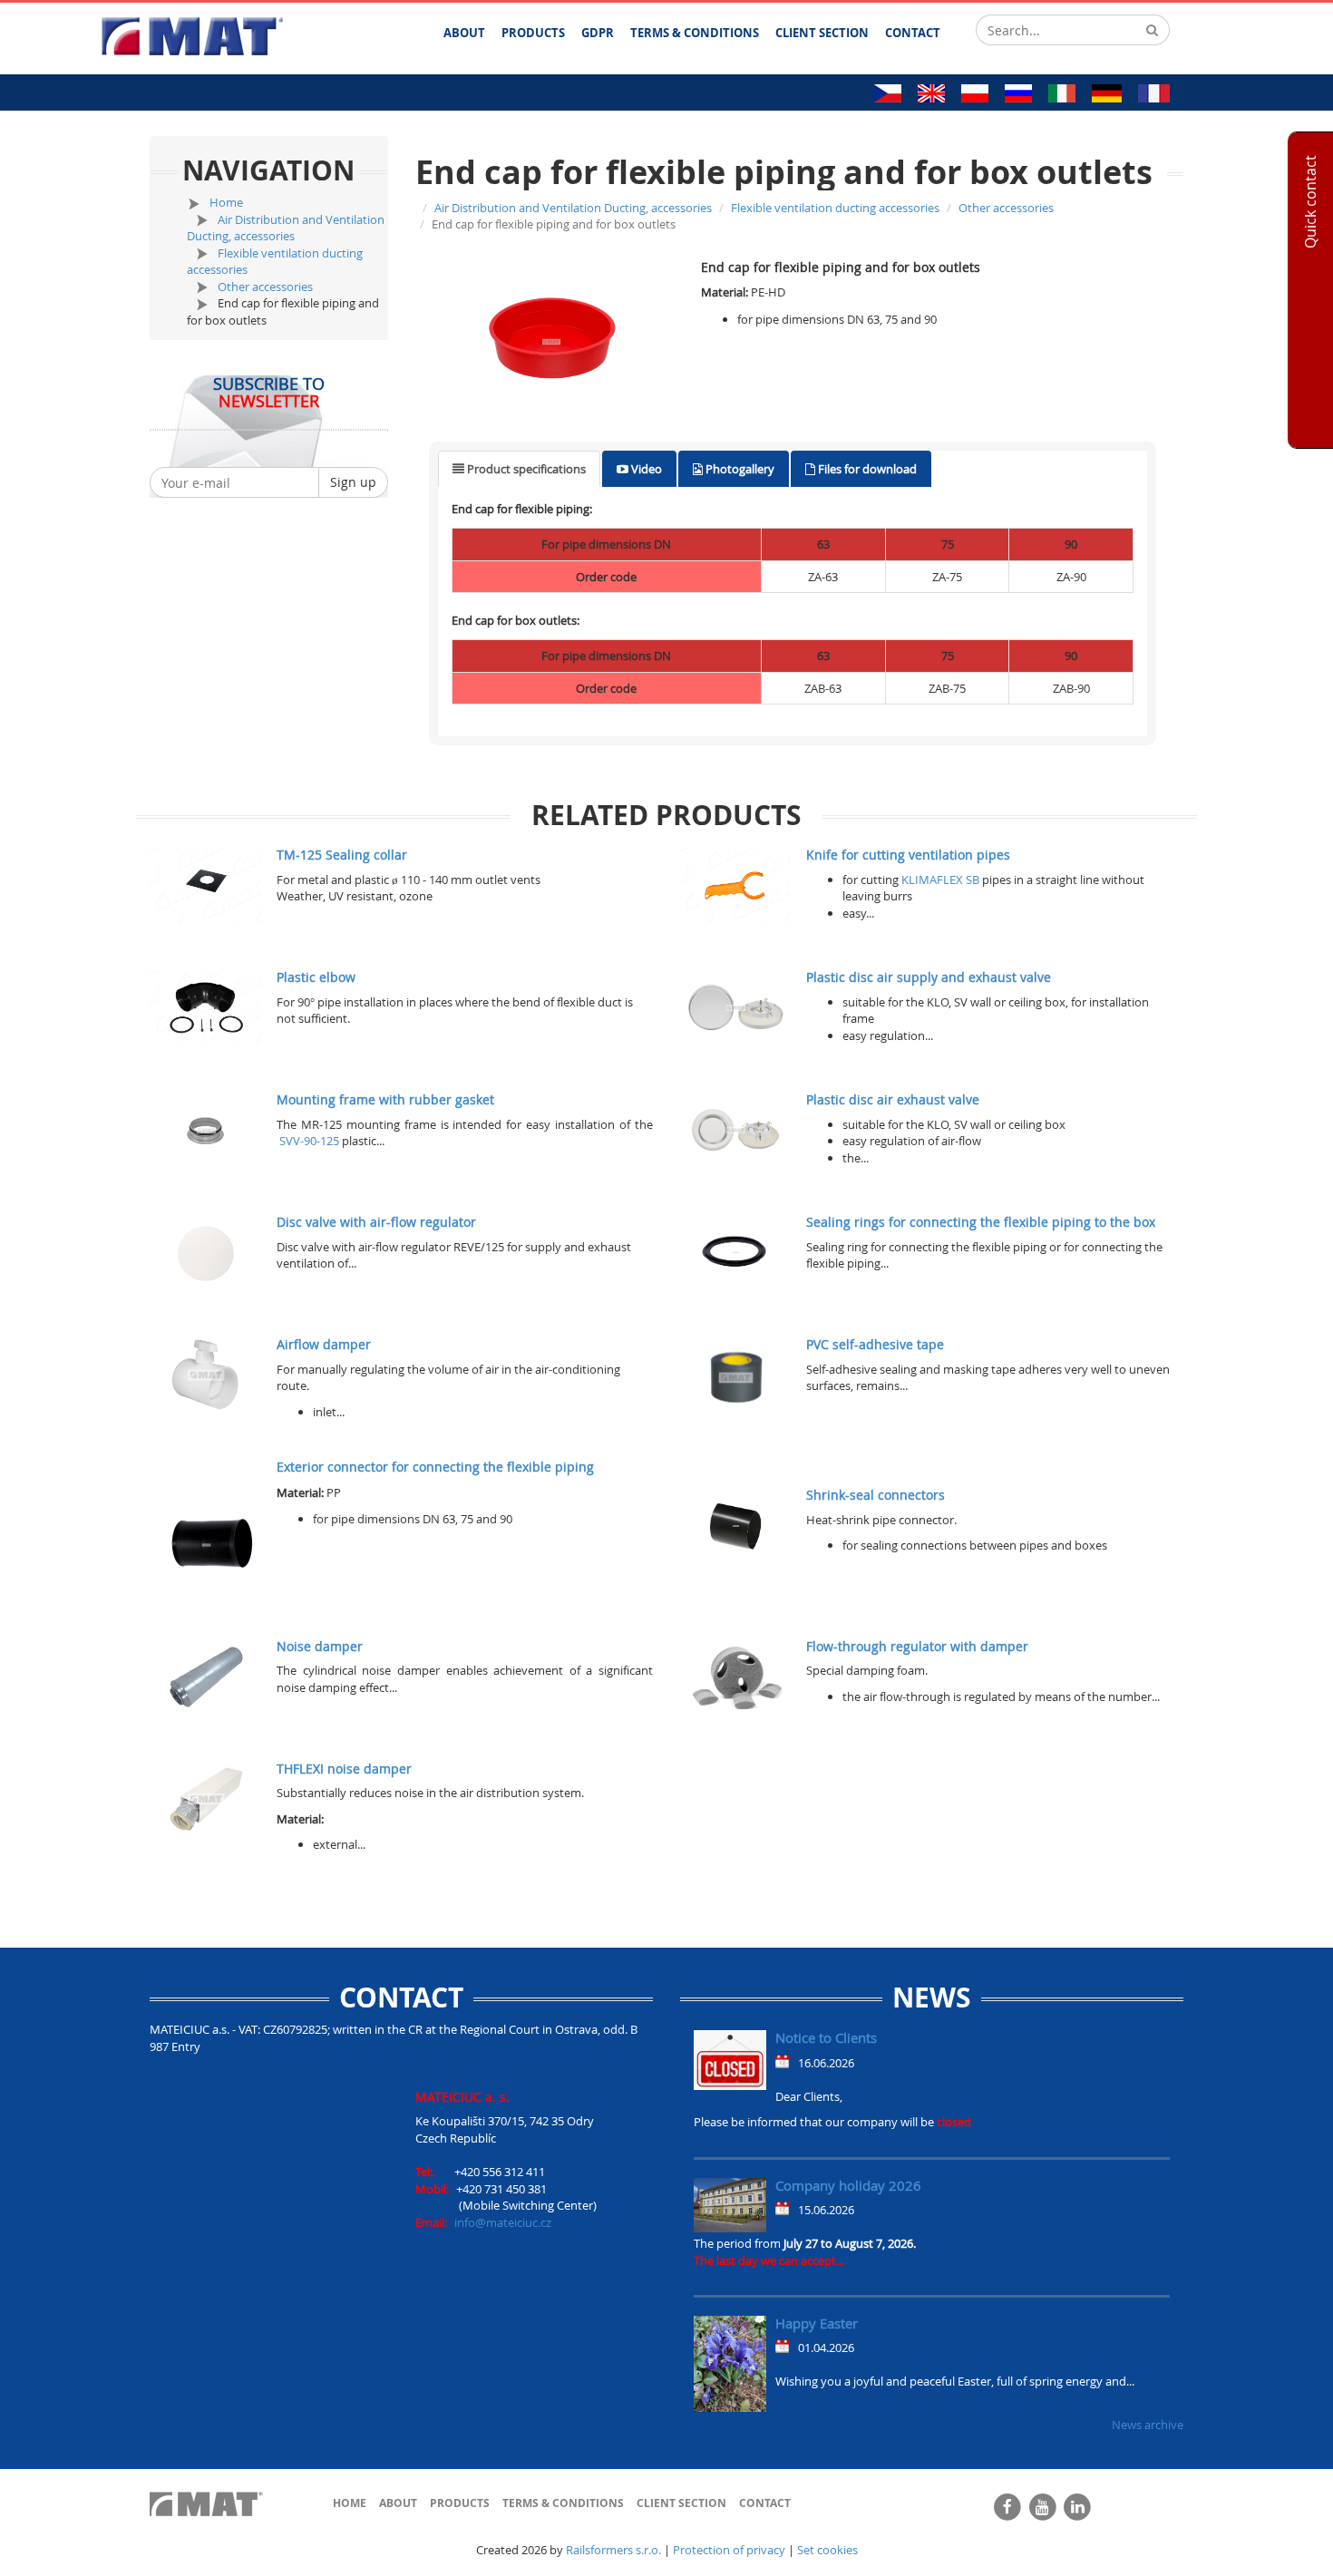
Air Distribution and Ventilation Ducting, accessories (286, 228)
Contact (765, 2503)
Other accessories (265, 287)
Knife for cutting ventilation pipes (908, 855)
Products (460, 2503)
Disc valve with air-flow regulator (376, 1222)
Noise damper (320, 1646)
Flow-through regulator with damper (917, 1646)
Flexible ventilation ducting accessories (835, 208)
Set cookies (827, 2550)
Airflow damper (324, 1344)
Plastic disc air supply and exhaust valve (929, 977)
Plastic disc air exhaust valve (893, 1099)
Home (226, 202)
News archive (1148, 2425)
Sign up (353, 482)
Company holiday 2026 (848, 2185)
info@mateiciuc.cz (503, 2222)
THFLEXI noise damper (344, 1769)
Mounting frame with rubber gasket (385, 1099)
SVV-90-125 (309, 1141)
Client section (681, 2503)
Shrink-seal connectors (876, 1495)
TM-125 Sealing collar (342, 855)
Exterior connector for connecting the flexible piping (435, 1467)
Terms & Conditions (563, 2503)
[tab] (519, 469)
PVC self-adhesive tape (875, 1344)
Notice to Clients (826, 2037)
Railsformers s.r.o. (613, 2550)
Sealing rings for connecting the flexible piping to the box (981, 1222)
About (398, 2503)
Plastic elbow (316, 977)
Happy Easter (817, 2323)
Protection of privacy (729, 2550)
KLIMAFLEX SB (940, 880)
